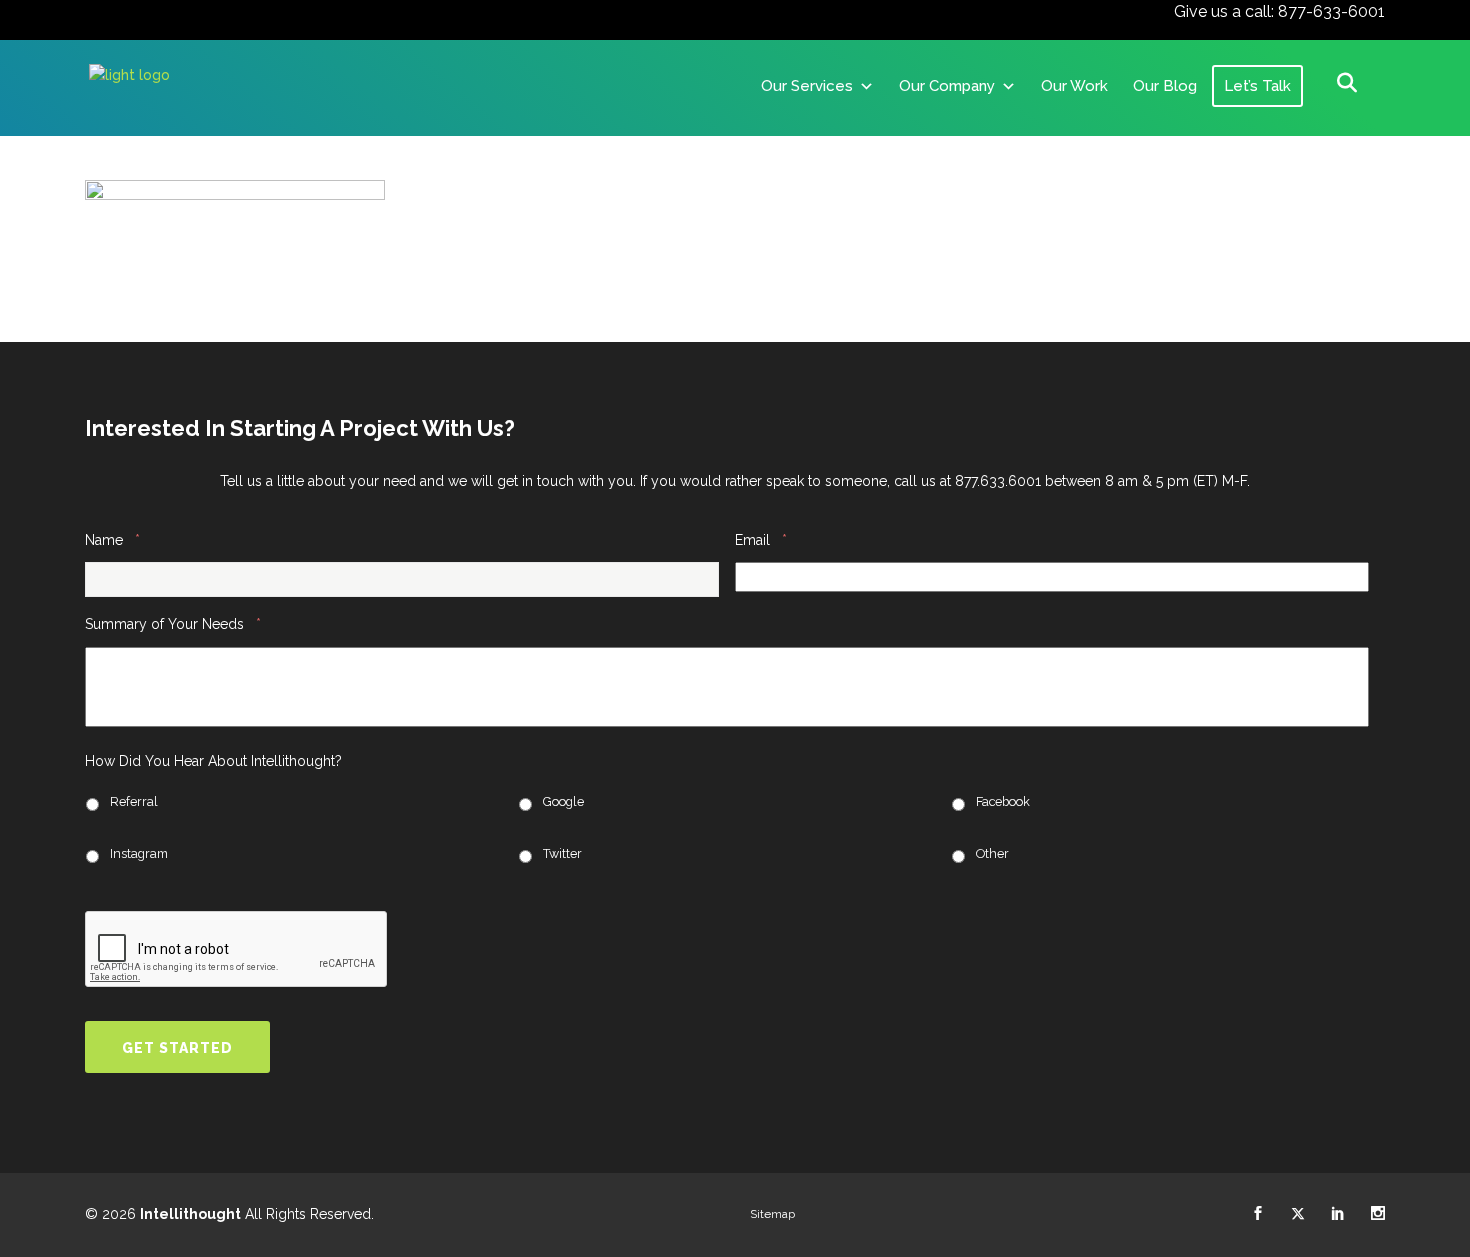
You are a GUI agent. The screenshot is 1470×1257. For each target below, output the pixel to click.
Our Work (1074, 86)
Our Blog (1165, 86)
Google (563, 801)
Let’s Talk (1257, 86)
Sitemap (772, 1214)
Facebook (1003, 801)
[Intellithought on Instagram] (1378, 1214)
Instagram (139, 853)
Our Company (947, 86)
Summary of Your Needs (173, 623)
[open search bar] (1347, 83)
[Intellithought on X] (1298, 1214)
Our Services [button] (807, 86)
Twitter (562, 853)
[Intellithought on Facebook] (1258, 1214)
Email (761, 539)
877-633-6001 (1331, 11)
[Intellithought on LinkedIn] (1338, 1214)
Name (112, 539)
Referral (134, 801)
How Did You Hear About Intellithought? (213, 761)
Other (992, 853)
